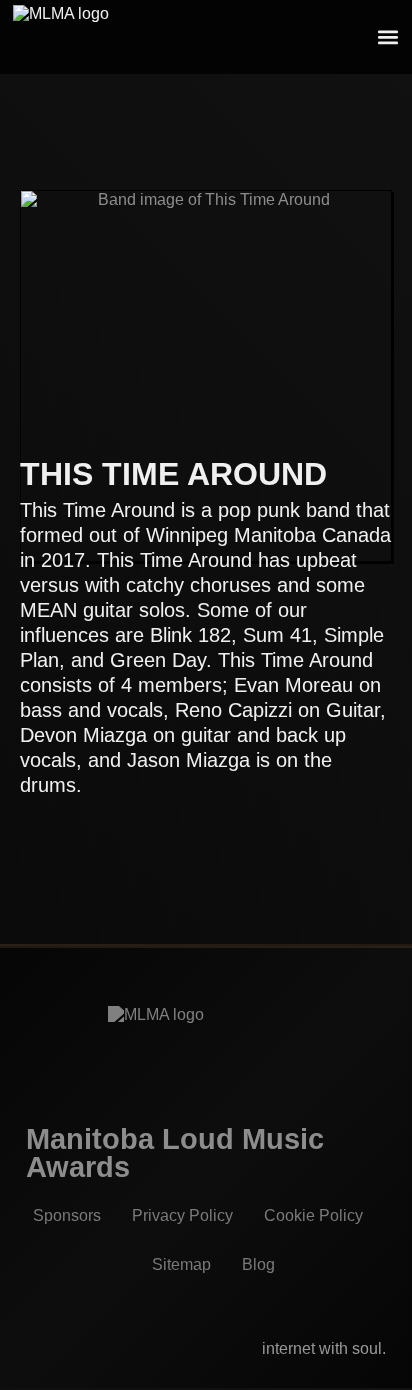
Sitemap (181, 1264)
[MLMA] (77, 37)
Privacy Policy (182, 1215)
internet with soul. (324, 1348)
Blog (258, 1264)
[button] (387, 37)
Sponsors (67, 1215)
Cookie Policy (313, 1215)
